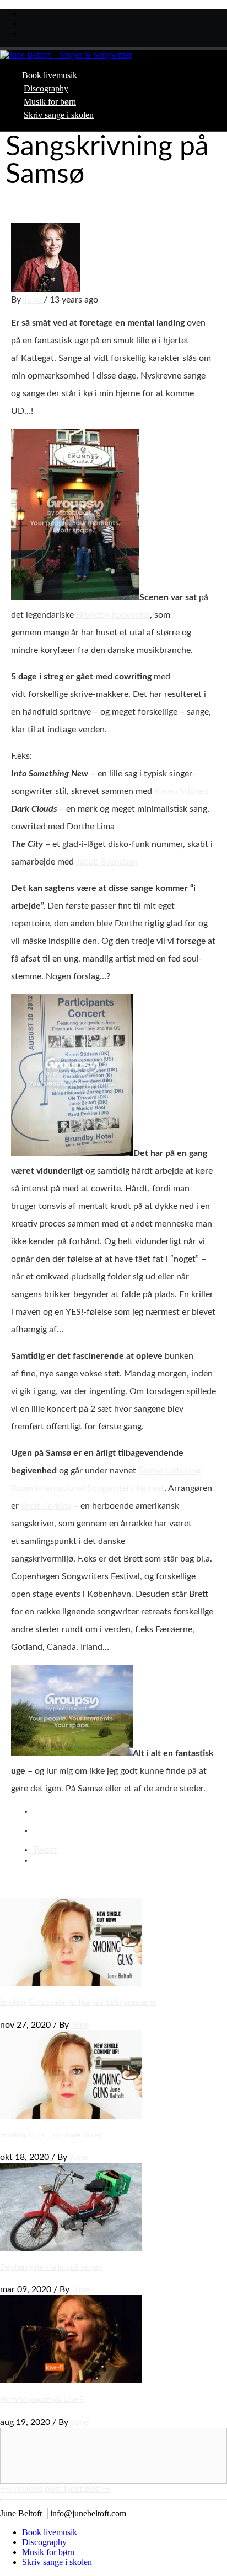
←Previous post (32, 2489)
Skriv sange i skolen (59, 115)
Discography (46, 88)
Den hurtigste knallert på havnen (51, 2267)
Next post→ (87, 2489)
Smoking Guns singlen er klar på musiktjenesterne (78, 2002)
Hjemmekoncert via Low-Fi (42, 2400)
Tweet (45, 1850)
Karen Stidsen (181, 791)
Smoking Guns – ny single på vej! (51, 2135)
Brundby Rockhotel (113, 615)
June (33, 300)
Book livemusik (50, 75)
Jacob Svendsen (107, 862)
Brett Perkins (46, 1506)
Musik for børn (50, 102)
